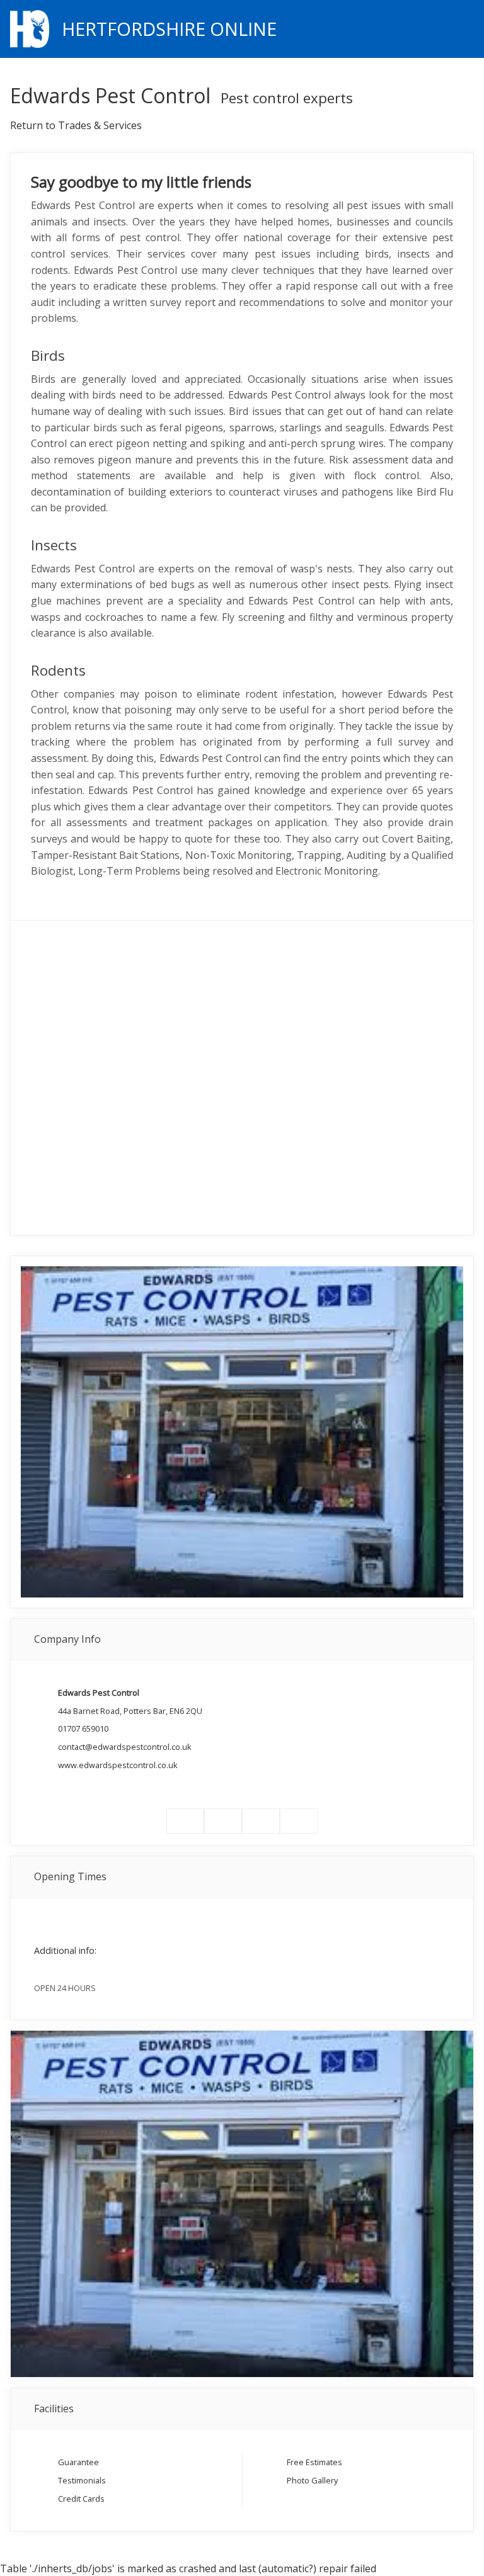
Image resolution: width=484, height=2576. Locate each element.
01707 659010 (83, 1728)
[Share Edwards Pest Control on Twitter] (223, 1821)
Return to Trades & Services (76, 125)
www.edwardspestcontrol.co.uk (118, 1765)
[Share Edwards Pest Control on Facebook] (185, 1821)
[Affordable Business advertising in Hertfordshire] (467, 28)
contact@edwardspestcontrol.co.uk (125, 1747)
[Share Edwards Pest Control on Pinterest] (261, 1821)
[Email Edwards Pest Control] (299, 1821)
